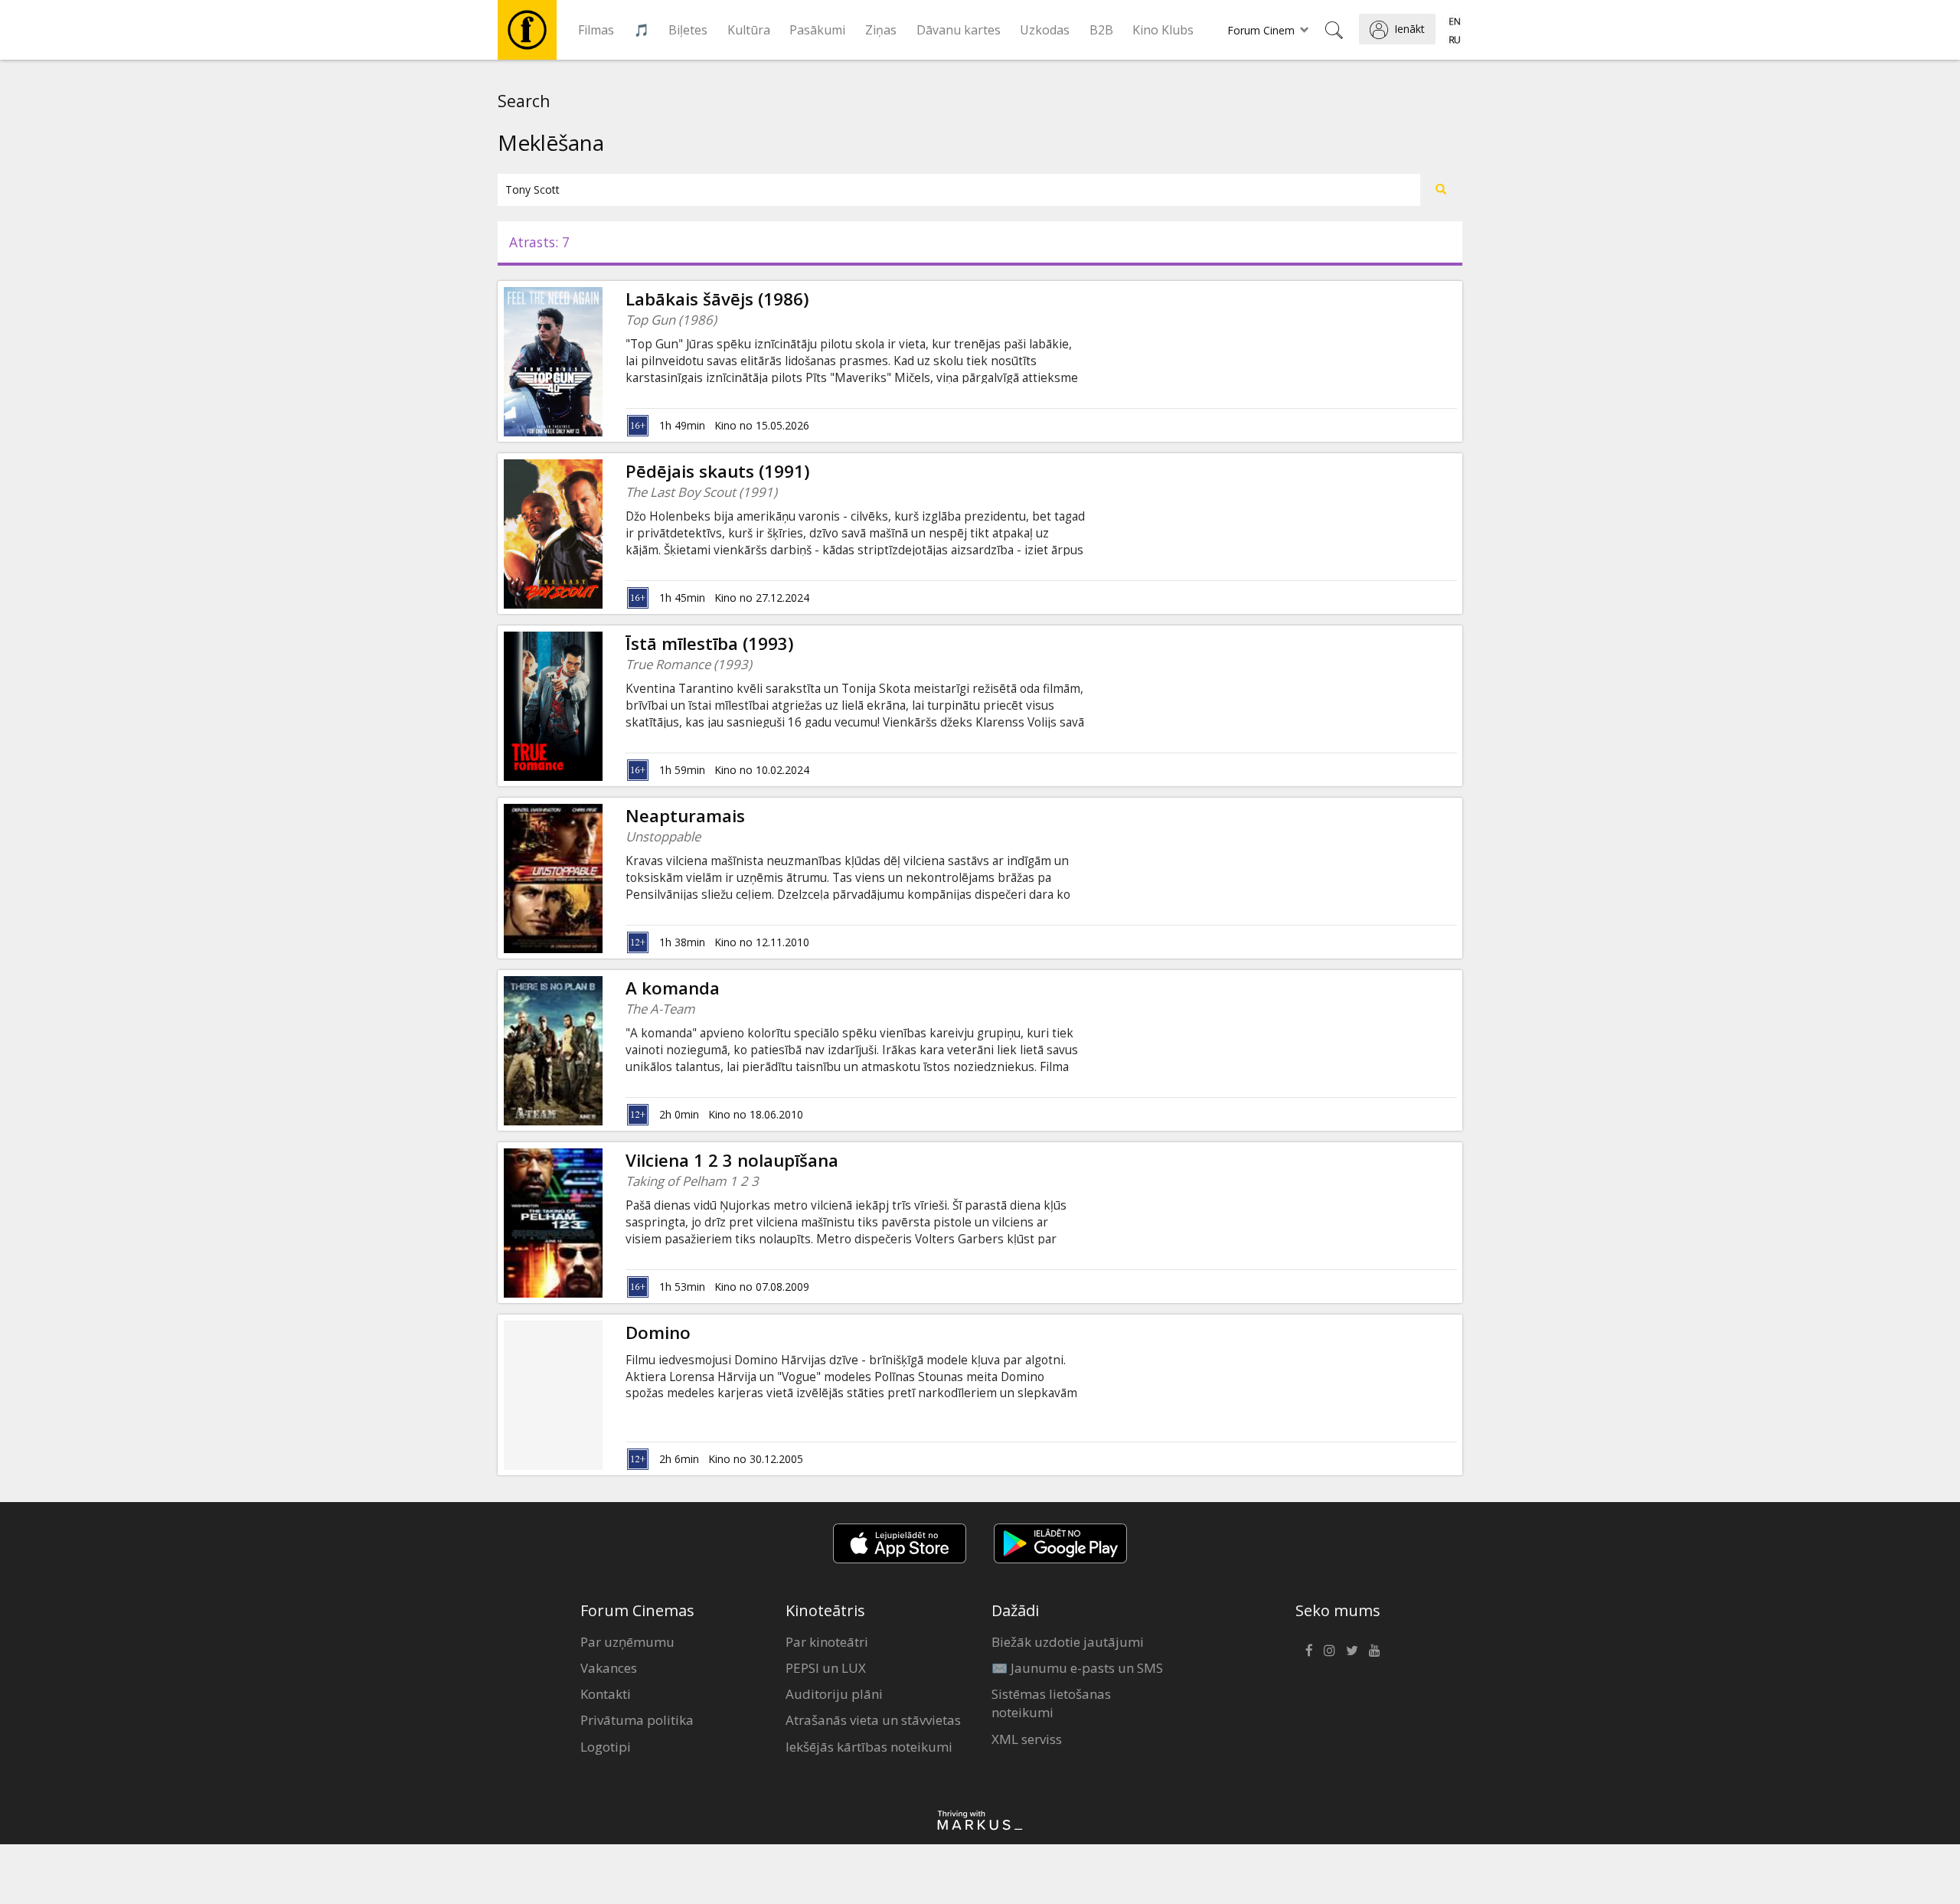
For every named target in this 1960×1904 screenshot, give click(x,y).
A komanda (673, 988)
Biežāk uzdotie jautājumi (1068, 1642)
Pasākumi (817, 30)
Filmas (596, 30)
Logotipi (606, 1747)
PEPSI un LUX (826, 1668)
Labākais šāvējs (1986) (717, 299)
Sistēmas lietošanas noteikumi (1051, 1703)
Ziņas (881, 30)
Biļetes (688, 30)
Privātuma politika (637, 1720)
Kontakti (606, 1694)
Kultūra (749, 30)
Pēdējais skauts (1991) (718, 471)
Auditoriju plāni (834, 1694)
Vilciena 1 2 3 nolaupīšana (732, 1160)
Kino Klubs (1163, 30)
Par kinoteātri (827, 1642)
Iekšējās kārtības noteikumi (869, 1747)
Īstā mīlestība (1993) (710, 643)
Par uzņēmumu (627, 1642)
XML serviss (1027, 1739)
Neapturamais (685, 816)
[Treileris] (603, 361)
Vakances (609, 1668)
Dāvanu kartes (959, 30)
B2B (1101, 30)
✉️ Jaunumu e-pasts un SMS (1077, 1668)
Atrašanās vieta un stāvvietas (873, 1720)
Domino (658, 1332)
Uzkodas (1045, 30)
